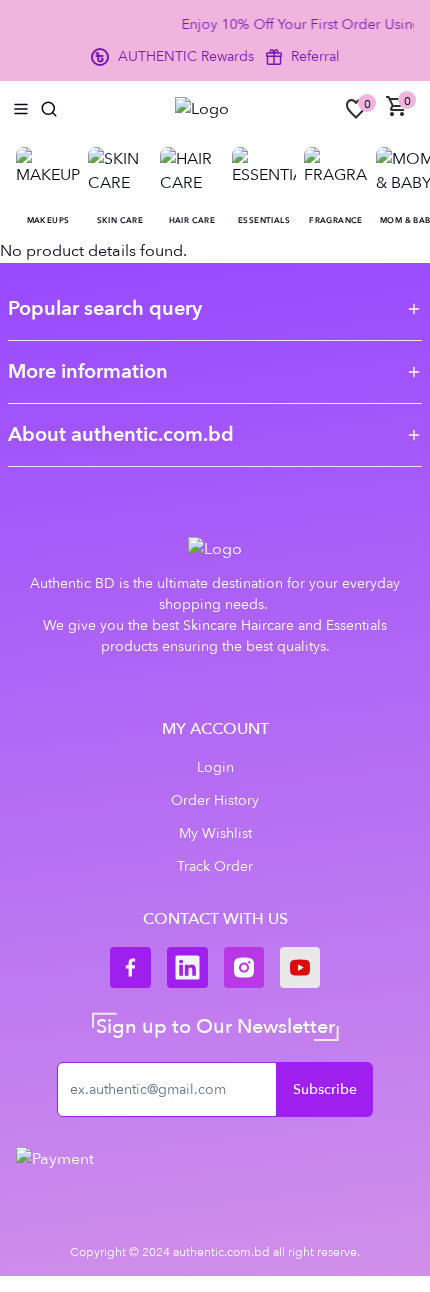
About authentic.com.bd (121, 434)
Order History (215, 800)
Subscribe (325, 1089)
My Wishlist (215, 833)
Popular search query (105, 308)
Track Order (215, 866)
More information (88, 371)
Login (215, 767)
